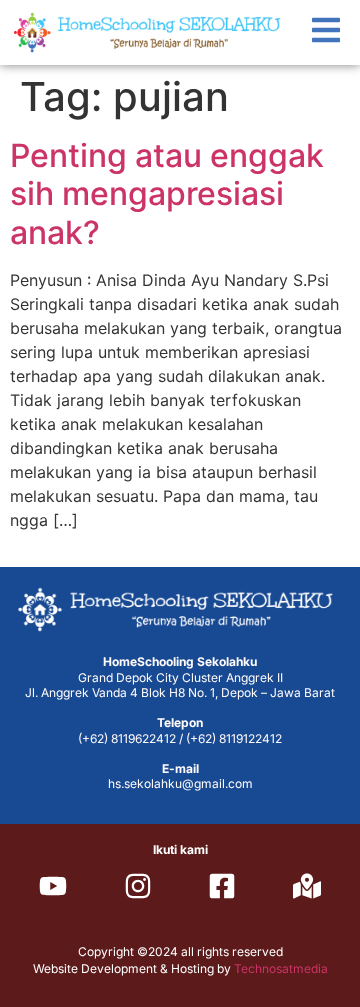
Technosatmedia (281, 968)
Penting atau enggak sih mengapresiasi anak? (167, 194)
